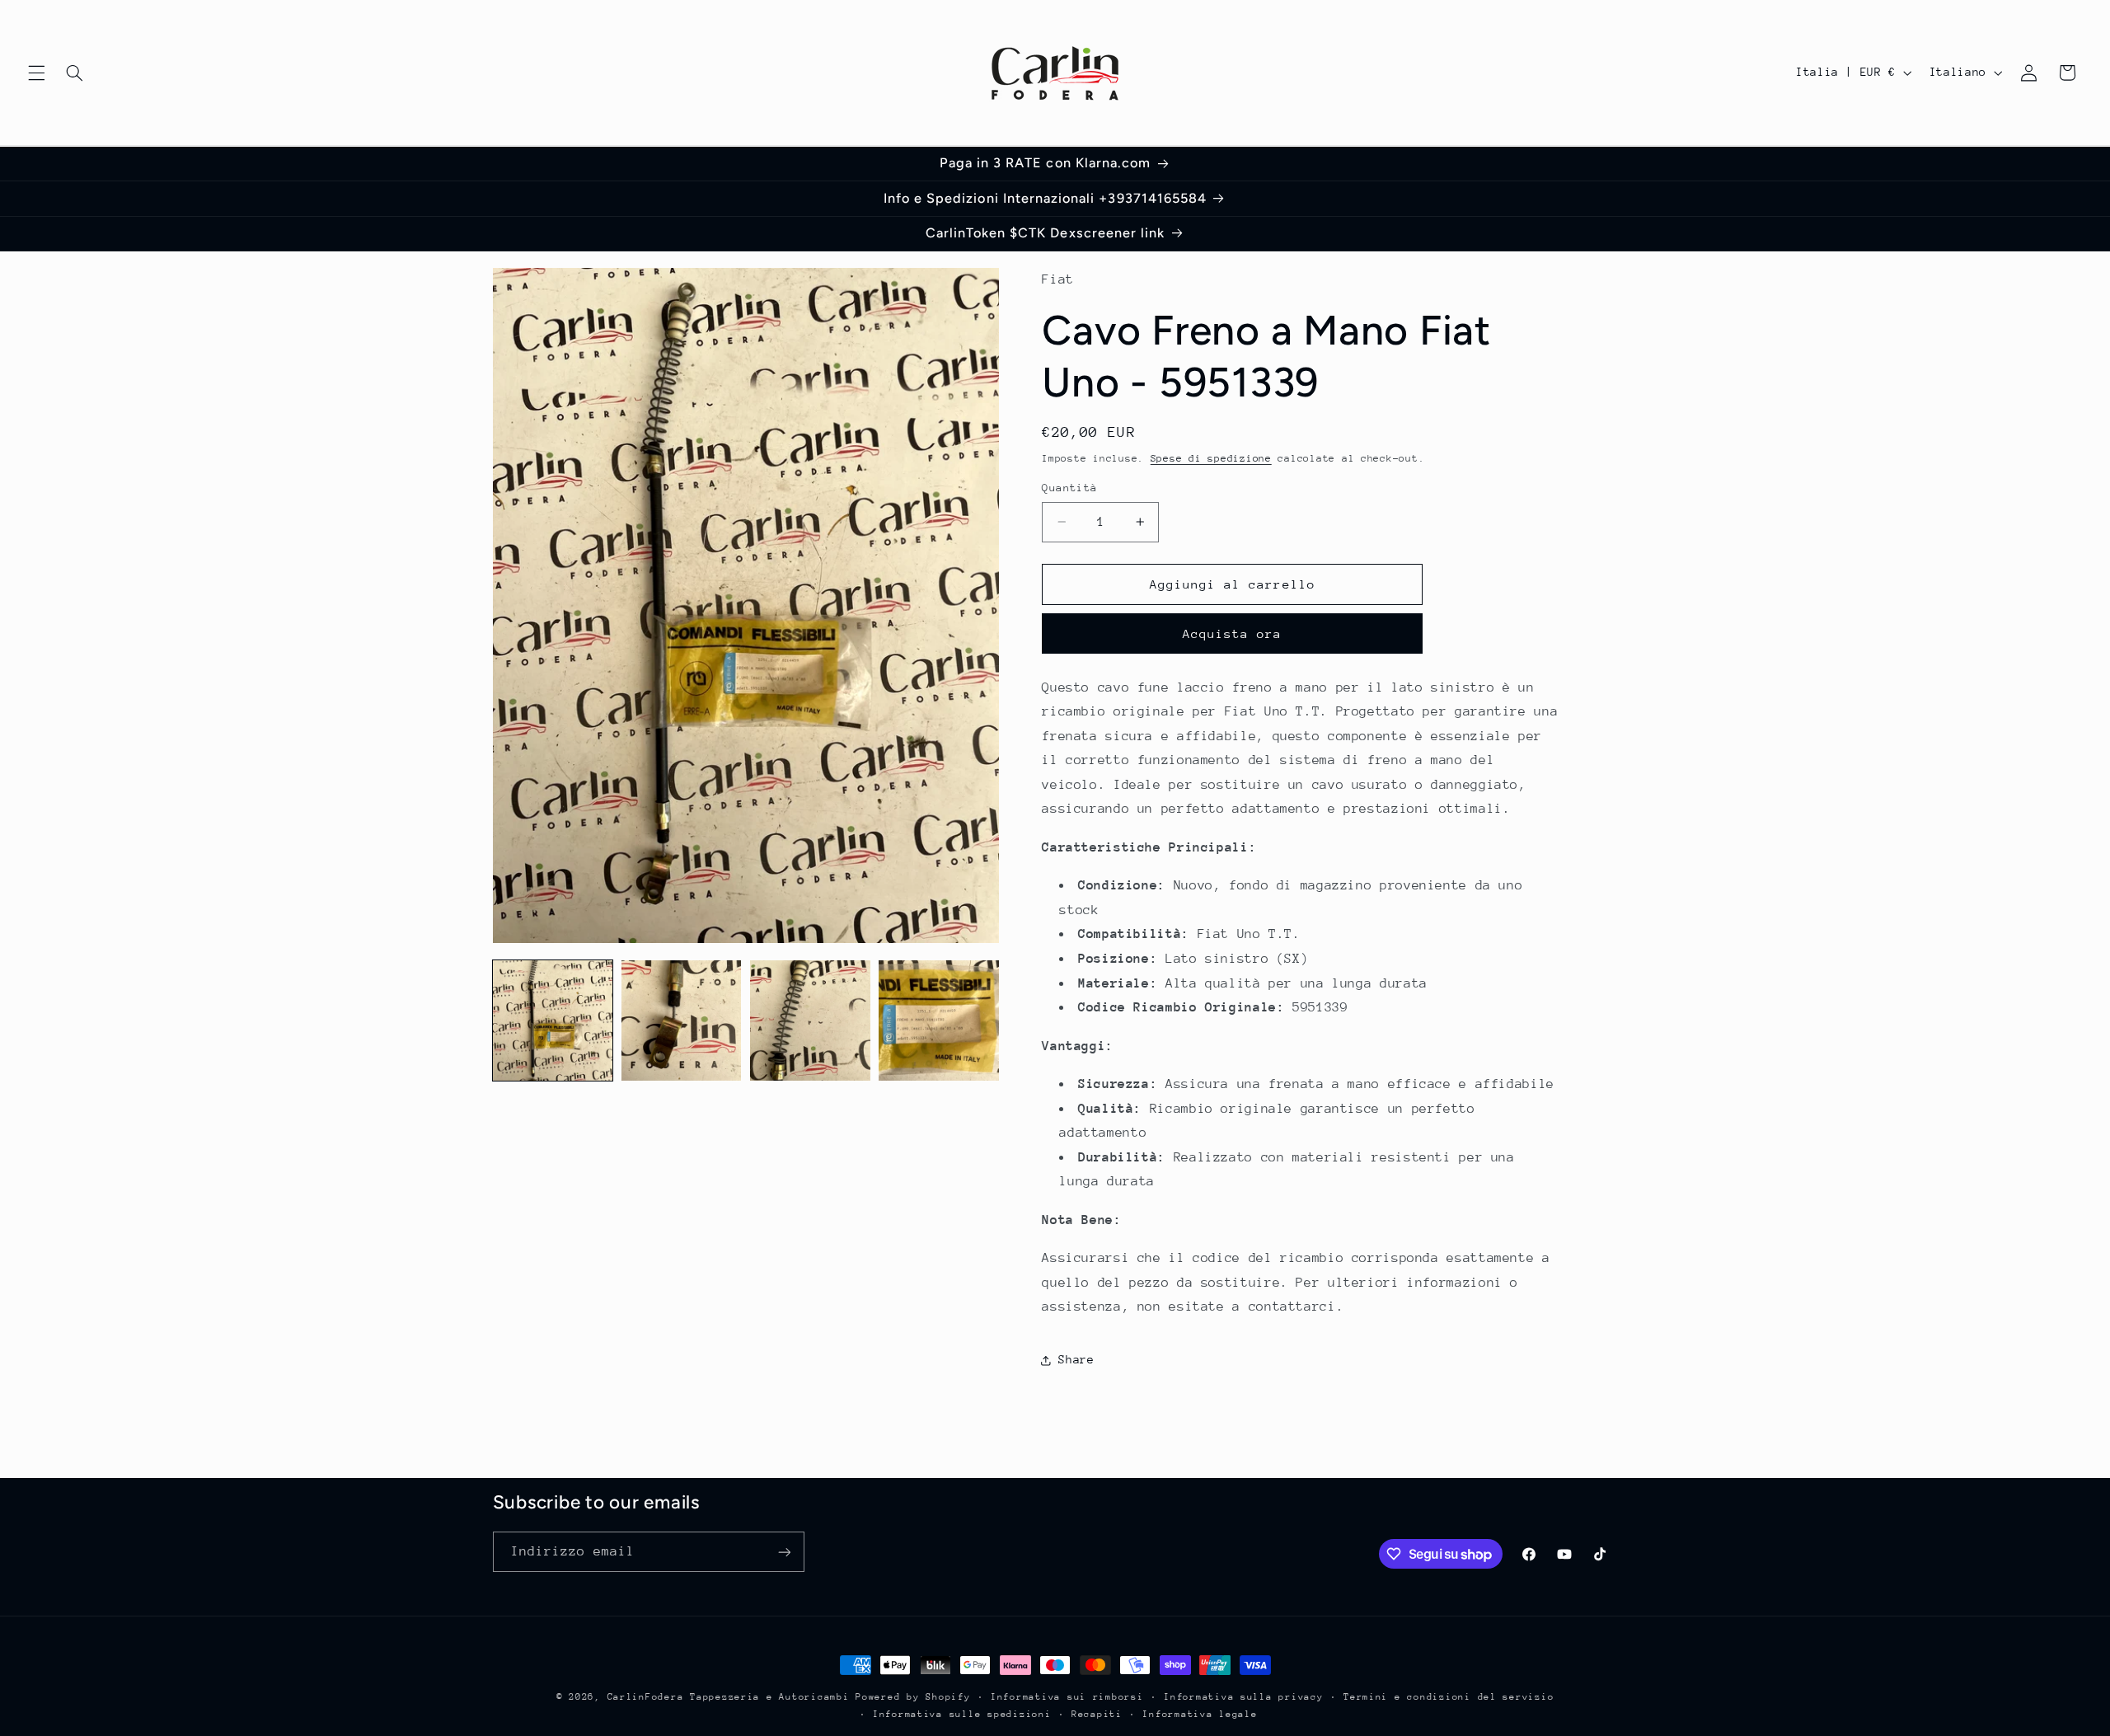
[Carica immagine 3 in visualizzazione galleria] (810, 1020)
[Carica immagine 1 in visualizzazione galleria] (553, 1020)
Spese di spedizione (1211, 458)
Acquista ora (1233, 633)
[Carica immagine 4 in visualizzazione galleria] (939, 1020)
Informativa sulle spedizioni (962, 1714)
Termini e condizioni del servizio (1449, 1697)
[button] (36, 73)
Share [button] (1076, 1359)
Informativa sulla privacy (1243, 1697)
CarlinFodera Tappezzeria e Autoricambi (729, 1697)
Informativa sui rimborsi (1067, 1697)
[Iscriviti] (784, 1552)
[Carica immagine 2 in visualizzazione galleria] (682, 1020)
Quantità (1069, 488)
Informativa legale (1200, 1714)
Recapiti (1097, 1714)
